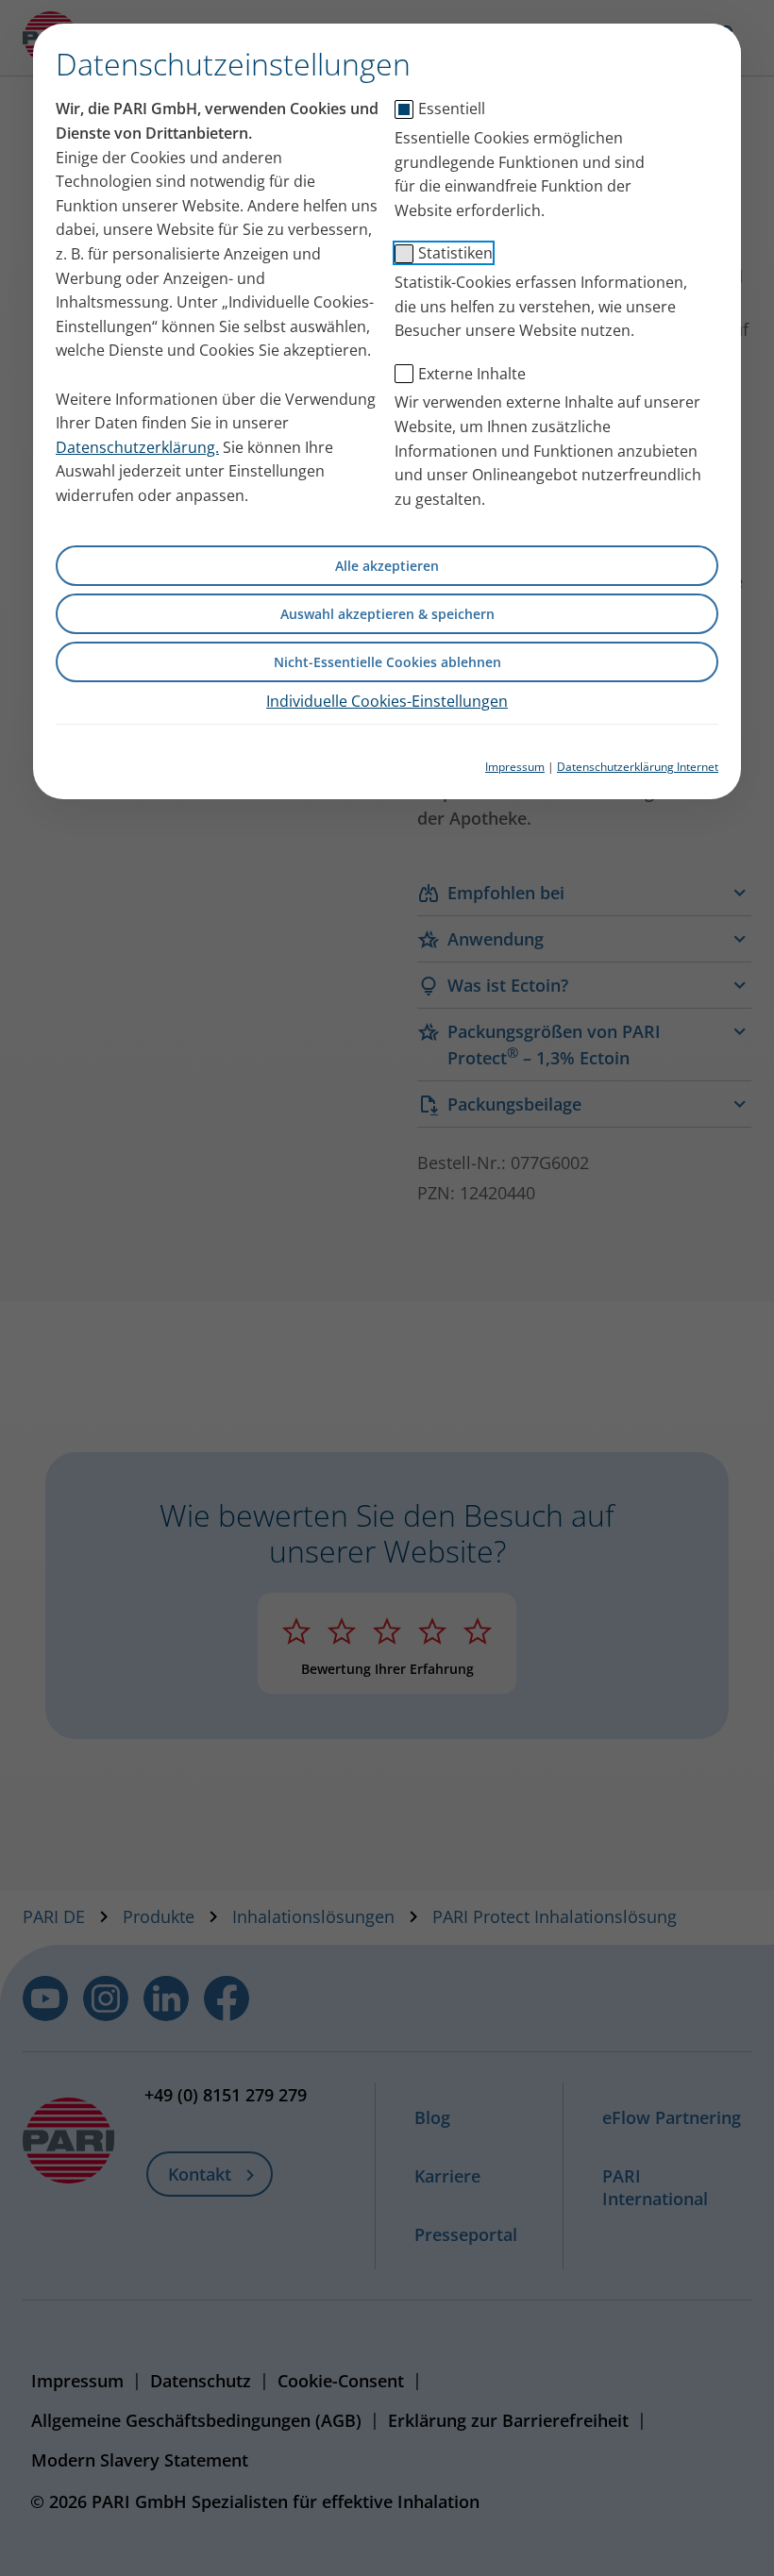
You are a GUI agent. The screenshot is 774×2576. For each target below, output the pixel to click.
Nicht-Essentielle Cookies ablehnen (387, 662)
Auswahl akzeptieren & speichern (387, 614)
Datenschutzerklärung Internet (638, 767)
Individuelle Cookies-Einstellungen (387, 701)
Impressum (515, 767)
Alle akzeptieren (387, 566)
